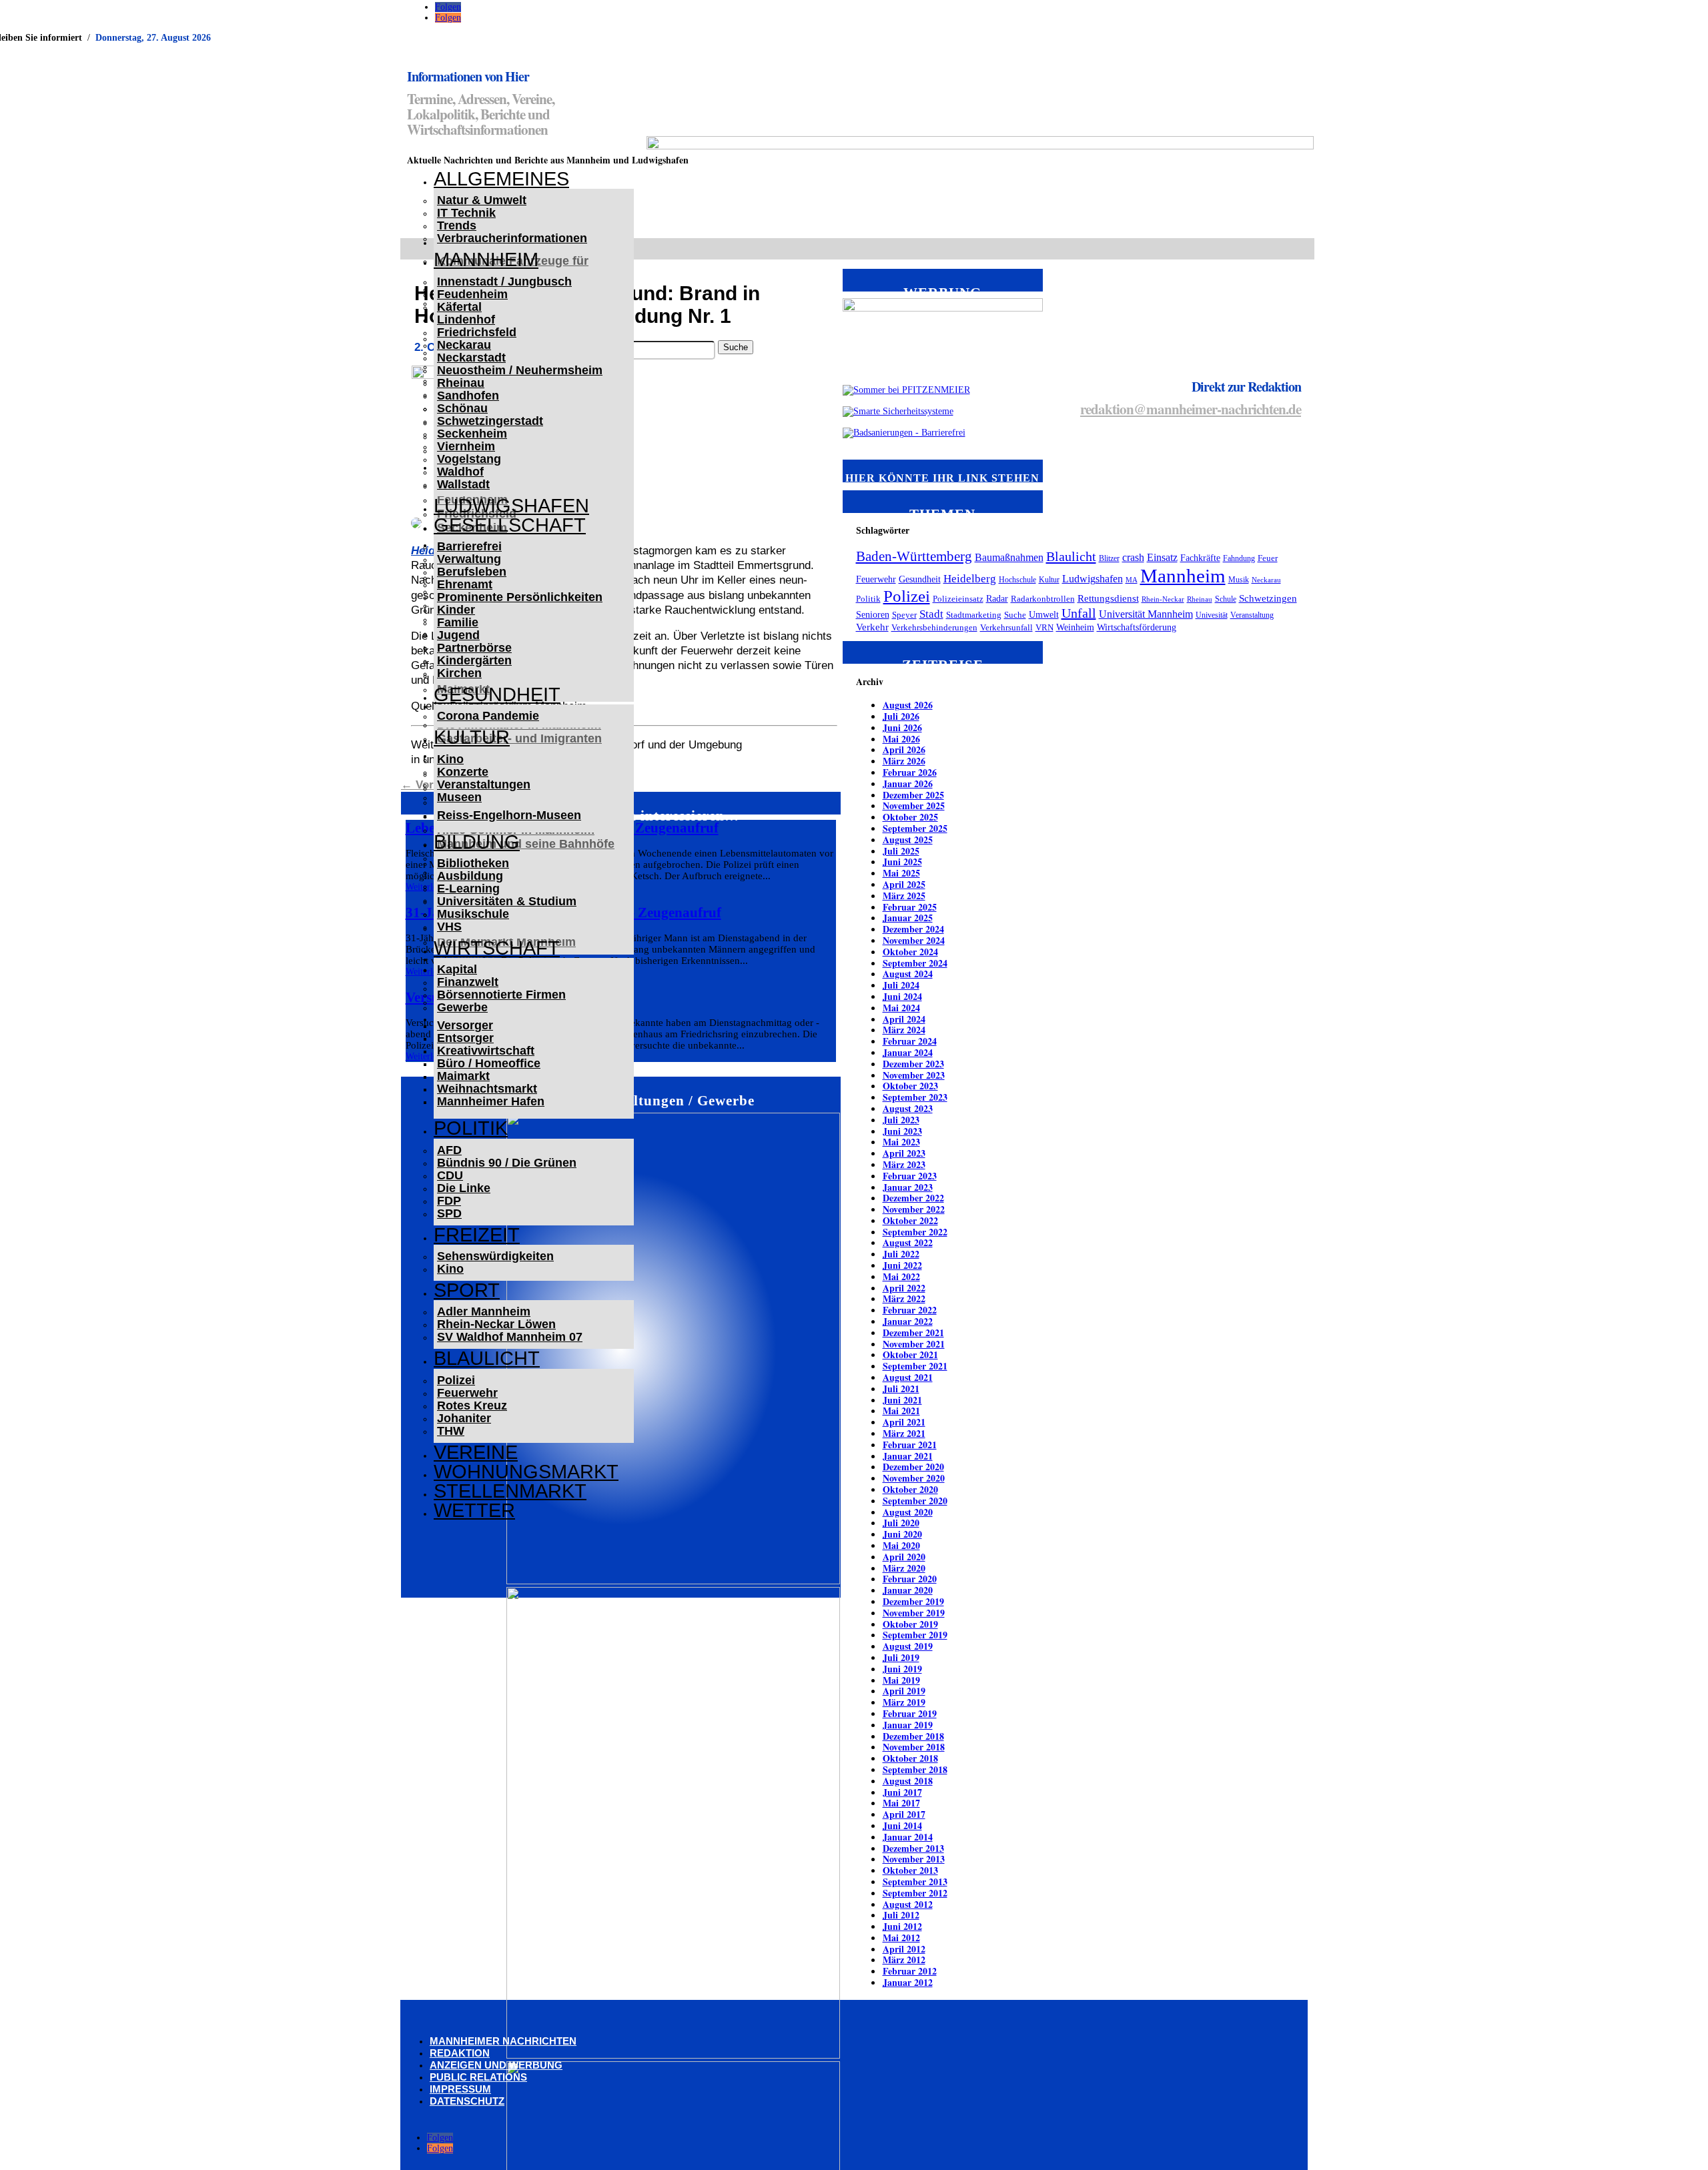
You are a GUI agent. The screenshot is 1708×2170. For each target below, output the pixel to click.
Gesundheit (497, 694)
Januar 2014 (908, 1837)
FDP (449, 1201)
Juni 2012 (902, 1926)
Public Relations (478, 2077)
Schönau (462, 408)
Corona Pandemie (488, 716)
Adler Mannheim (484, 1311)
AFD (449, 1150)
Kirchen (459, 673)
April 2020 (904, 1557)
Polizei (456, 1380)
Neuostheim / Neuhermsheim (520, 370)
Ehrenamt (465, 584)
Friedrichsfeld (477, 332)
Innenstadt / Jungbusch (504, 282)
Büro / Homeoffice (489, 1063)
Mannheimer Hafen (491, 1101)
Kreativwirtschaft (486, 1051)
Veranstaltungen (484, 784)
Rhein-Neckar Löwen (496, 1324)
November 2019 (914, 1613)
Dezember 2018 (913, 1736)
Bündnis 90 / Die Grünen (507, 1163)
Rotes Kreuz (472, 1406)
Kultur (472, 737)
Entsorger (465, 1038)
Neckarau (464, 345)
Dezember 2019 (913, 1601)
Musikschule (473, 914)
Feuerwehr (467, 1393)
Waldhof (460, 472)
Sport (467, 1290)
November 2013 (914, 1859)
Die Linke (464, 1188)
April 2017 (904, 1814)
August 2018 (908, 1781)
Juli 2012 (901, 1915)
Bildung (477, 842)
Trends (457, 225)
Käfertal (459, 307)
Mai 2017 (901, 1803)
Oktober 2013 (910, 1870)
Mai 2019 (901, 1680)
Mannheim (486, 259)
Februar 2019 (910, 1713)
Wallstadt (463, 484)
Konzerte (463, 772)
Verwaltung (469, 559)
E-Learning (468, 889)
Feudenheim (472, 294)
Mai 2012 (901, 1938)
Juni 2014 (902, 1825)
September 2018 (915, 1769)
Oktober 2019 (910, 1624)
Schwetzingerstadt (490, 421)
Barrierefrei (469, 546)
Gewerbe (462, 1007)
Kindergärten (474, 660)
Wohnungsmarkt (526, 1472)
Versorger (465, 1025)
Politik (471, 1128)
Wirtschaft (497, 948)
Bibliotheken (473, 863)
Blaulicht (487, 1358)
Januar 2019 (908, 1725)
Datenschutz (467, 2101)
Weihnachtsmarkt (487, 1089)
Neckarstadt (471, 358)
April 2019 (904, 1691)
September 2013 (915, 1881)
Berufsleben (472, 572)
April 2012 (904, 1949)
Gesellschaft (510, 525)
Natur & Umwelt (482, 200)
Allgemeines (501, 179)
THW (451, 1431)
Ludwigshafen (511, 506)
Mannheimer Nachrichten (503, 2041)
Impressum (460, 2089)
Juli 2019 (901, 1657)
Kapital (457, 969)
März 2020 (904, 1568)
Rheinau (461, 383)
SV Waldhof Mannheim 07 (510, 1337)
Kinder (456, 610)
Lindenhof (466, 320)
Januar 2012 (908, 1982)
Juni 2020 (902, 1534)
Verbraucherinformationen (512, 238)
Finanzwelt (468, 982)
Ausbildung (470, 876)
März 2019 (904, 1702)
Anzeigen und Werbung (496, 2065)
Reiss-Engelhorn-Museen (509, 815)
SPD (449, 1213)
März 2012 (904, 1960)
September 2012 (915, 1893)
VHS (449, 927)
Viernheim (466, 446)
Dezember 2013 (913, 1848)
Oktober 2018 (910, 1758)
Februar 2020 (910, 1579)
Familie (458, 622)
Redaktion (460, 2053)
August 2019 (908, 1646)
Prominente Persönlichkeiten (520, 597)
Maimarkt (463, 1076)
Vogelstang (469, 459)
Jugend (458, 635)
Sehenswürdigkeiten (495, 1256)
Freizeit (477, 1235)
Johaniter (464, 1418)
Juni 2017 (902, 1792)
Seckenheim (472, 434)
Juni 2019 (902, 1669)
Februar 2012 (910, 1971)
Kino (450, 759)
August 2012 (908, 1904)
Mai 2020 (901, 1545)
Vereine (476, 1452)
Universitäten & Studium (507, 901)
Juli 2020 (901, 1523)
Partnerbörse (474, 648)
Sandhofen (468, 396)
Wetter (474, 1510)
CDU (450, 1175)
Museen (459, 797)
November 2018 (914, 1747)
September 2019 (915, 1635)
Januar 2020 (908, 1590)
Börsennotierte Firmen (501, 995)
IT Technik (466, 213)
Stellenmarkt (510, 1491)
